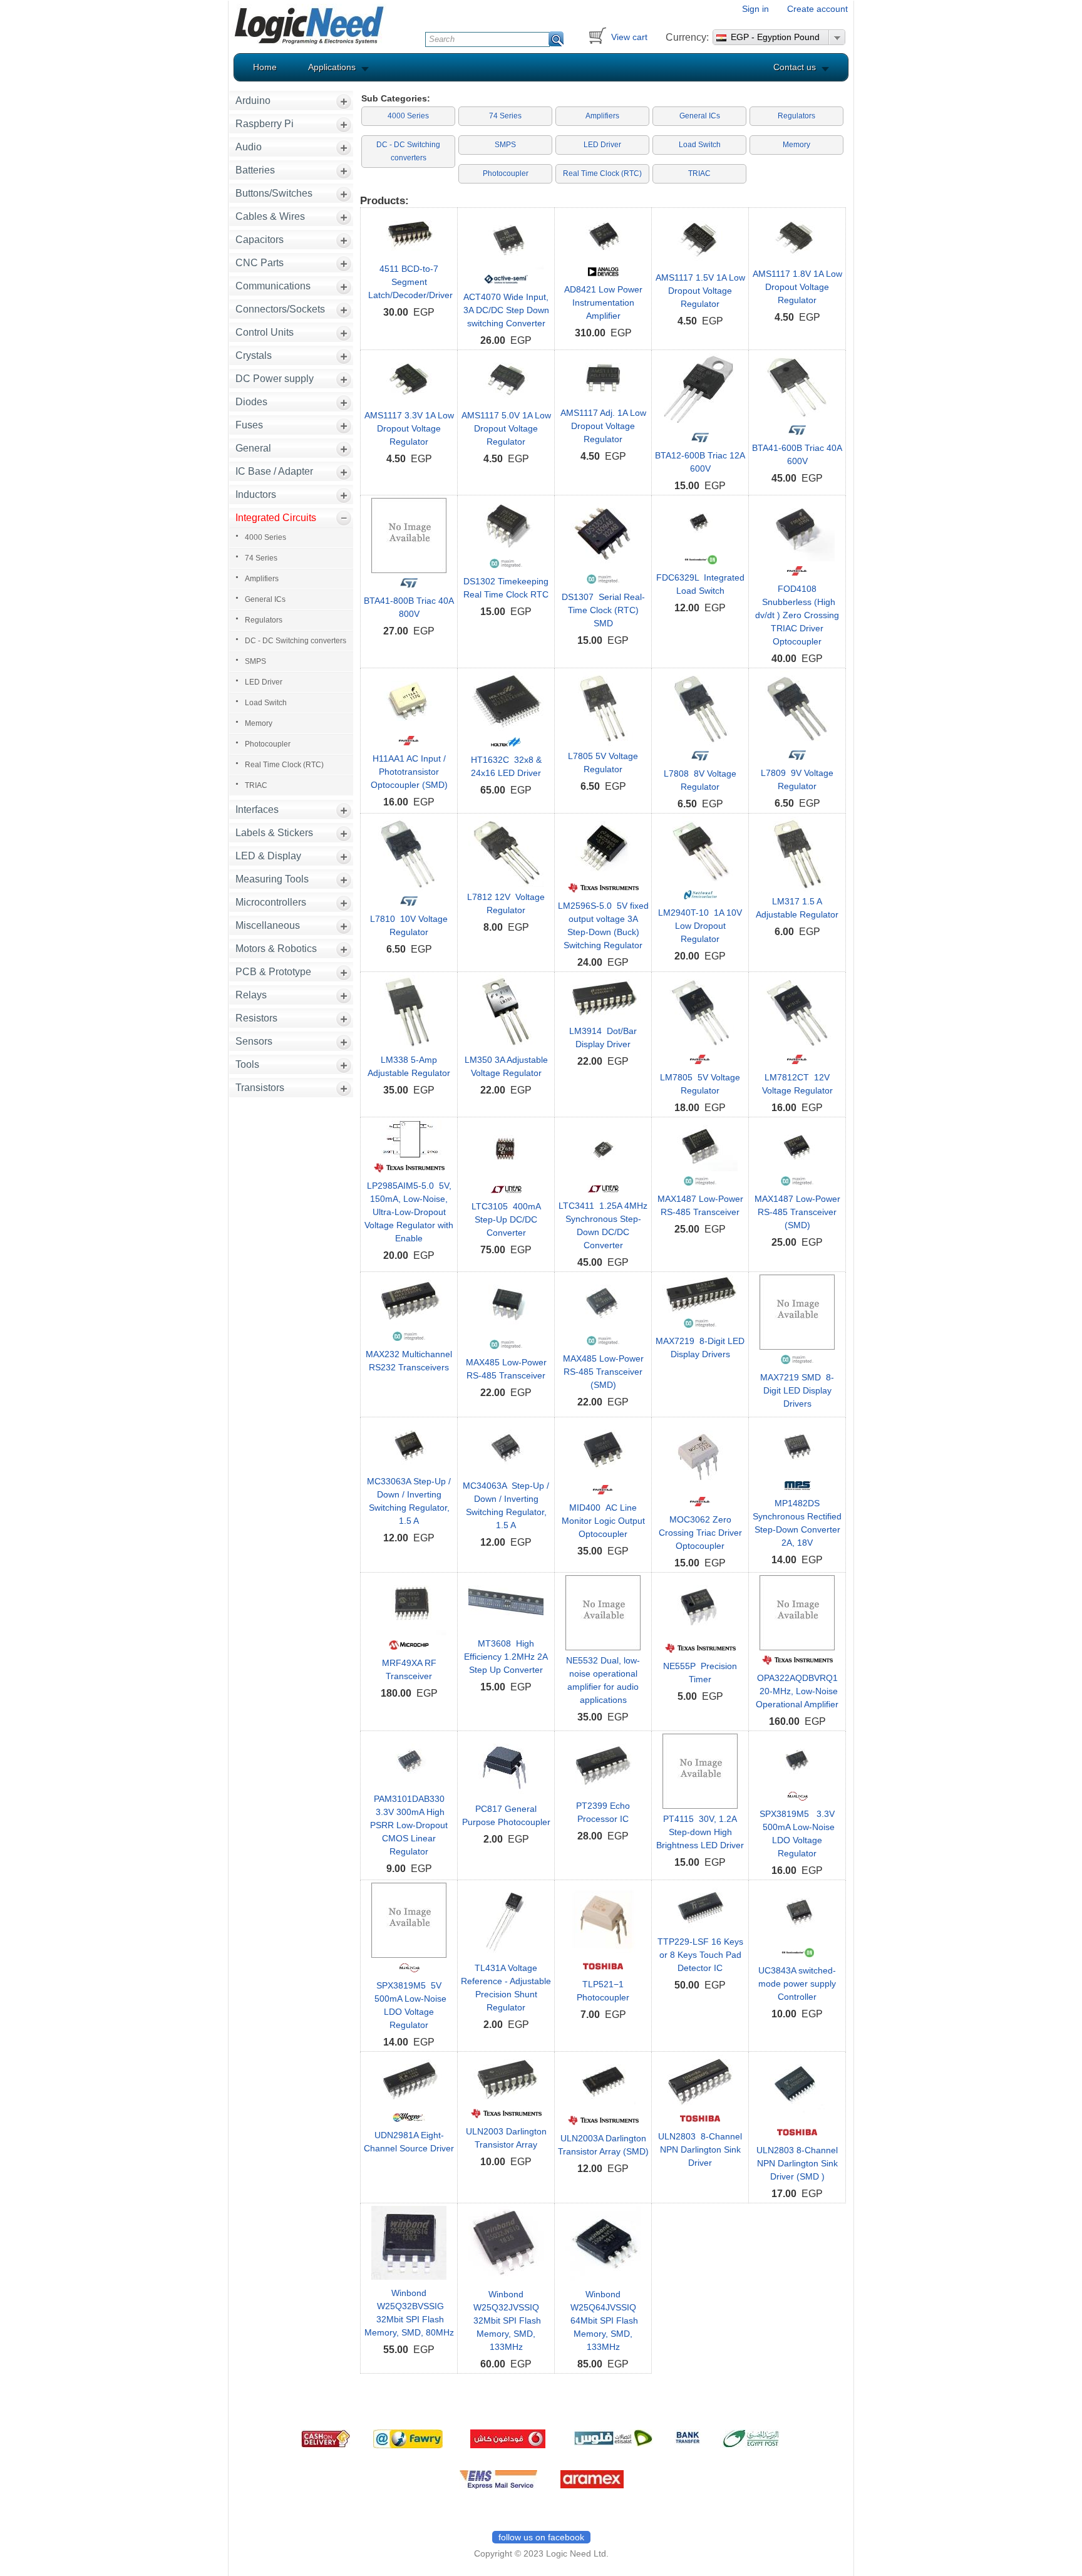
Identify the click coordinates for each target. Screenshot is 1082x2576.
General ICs (265, 599)
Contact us (795, 67)
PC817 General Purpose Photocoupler (506, 1815)
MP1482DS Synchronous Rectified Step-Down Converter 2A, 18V (797, 1523)
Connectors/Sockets (280, 309)
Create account (817, 9)
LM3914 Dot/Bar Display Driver (603, 1037)
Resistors (256, 1018)
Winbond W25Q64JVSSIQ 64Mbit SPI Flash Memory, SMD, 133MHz (603, 2320)
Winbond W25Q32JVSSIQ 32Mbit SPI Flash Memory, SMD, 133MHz (506, 2320)
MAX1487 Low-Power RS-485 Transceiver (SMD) (797, 1212)
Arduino (253, 101)
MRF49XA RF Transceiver (409, 1669)
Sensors (254, 1041)
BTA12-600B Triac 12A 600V (700, 462)
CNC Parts (260, 263)
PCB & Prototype (273, 972)
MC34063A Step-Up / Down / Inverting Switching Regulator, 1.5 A (506, 1505)
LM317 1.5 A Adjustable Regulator (797, 908)
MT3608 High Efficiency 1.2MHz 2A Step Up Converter (506, 1657)
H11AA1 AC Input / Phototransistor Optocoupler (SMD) (409, 772)
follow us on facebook (541, 2537)
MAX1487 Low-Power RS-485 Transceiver (700, 1205)
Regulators (264, 620)
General (253, 448)
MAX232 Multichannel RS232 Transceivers (409, 1361)
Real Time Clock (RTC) (284, 765)
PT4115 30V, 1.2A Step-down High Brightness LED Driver (700, 1832)
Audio (249, 147)
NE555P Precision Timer (700, 1673)
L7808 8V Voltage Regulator (700, 780)
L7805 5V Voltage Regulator (603, 763)
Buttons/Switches (274, 193)
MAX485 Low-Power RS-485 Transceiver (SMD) (603, 1372)
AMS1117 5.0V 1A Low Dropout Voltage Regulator (506, 428)
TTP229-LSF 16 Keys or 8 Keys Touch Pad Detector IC (700, 1955)
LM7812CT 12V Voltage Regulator (797, 1084)
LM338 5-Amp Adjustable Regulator (409, 1066)
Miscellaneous (268, 925)
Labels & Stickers (274, 833)
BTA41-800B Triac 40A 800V (409, 607)
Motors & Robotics (276, 949)
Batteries (255, 170)
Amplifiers (262, 579)
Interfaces (257, 810)
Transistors (260, 1088)
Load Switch (266, 703)
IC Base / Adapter (274, 471)
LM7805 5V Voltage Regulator (700, 1084)
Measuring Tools (272, 879)
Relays (251, 995)
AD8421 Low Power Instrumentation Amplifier (603, 303)
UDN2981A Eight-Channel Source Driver (409, 2142)
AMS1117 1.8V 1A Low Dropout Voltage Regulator (797, 287)
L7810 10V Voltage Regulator (409, 925)
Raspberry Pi (265, 124)
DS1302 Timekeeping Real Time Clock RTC (506, 588)
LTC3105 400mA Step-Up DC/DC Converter (506, 1219)
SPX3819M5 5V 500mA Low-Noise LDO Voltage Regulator (409, 2005)
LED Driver (264, 682)
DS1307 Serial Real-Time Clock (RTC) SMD (603, 610)
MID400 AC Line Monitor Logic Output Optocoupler (603, 1521)
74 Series (261, 558)
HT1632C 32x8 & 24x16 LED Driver (506, 766)
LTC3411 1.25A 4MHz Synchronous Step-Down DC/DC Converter (603, 1225)
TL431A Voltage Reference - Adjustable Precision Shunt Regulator (506, 1988)
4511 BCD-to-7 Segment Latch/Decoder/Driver (409, 282)
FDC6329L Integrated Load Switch (700, 584)
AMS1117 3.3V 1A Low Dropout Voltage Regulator (409, 428)
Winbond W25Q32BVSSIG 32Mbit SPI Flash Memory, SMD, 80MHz (409, 2313)
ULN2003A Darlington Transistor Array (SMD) (603, 2145)
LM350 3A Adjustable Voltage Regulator (506, 1066)
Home (265, 67)
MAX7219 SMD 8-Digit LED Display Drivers (797, 1390)
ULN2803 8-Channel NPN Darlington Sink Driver (700, 2149)
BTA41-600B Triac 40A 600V (797, 454)
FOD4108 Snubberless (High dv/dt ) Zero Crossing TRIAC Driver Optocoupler (797, 615)
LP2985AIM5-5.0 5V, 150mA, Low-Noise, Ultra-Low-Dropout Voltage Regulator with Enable (409, 1212)
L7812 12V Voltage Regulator (506, 903)
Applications (332, 67)
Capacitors (260, 240)
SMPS (255, 661)
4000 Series (265, 537)
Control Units (265, 332)
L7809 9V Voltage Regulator (797, 779)
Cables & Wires (270, 216)
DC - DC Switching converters (296, 641)
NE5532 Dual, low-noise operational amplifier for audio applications (603, 1680)
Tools (247, 1064)
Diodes (251, 402)
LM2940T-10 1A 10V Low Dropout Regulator (700, 926)
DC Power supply (275, 379)
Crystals (254, 355)
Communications (273, 286)
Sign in (755, 9)
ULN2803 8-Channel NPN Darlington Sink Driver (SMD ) (797, 2163)
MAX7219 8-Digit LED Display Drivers (700, 1347)
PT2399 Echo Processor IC (603, 1812)
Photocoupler (268, 744)
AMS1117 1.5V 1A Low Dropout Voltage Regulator (700, 291)
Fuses (249, 425)
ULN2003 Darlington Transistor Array (506, 2138)
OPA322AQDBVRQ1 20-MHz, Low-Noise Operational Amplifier (797, 1691)
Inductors (256, 494)
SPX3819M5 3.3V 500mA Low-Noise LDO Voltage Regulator (797, 1834)
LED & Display (268, 856)
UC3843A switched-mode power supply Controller (797, 1984)
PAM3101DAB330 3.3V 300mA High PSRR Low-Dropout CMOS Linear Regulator (409, 1825)
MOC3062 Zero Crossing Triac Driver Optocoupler (700, 1533)
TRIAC (256, 785)
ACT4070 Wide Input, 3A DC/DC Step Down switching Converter (506, 310)
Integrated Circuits (276, 518)
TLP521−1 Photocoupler (603, 1991)
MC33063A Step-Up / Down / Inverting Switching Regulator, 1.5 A (409, 1501)
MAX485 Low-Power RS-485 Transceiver (506, 1369)
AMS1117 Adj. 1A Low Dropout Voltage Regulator (603, 426)
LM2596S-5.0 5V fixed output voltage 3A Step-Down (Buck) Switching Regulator (603, 925)
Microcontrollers (271, 902)
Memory (259, 723)
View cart (629, 37)
